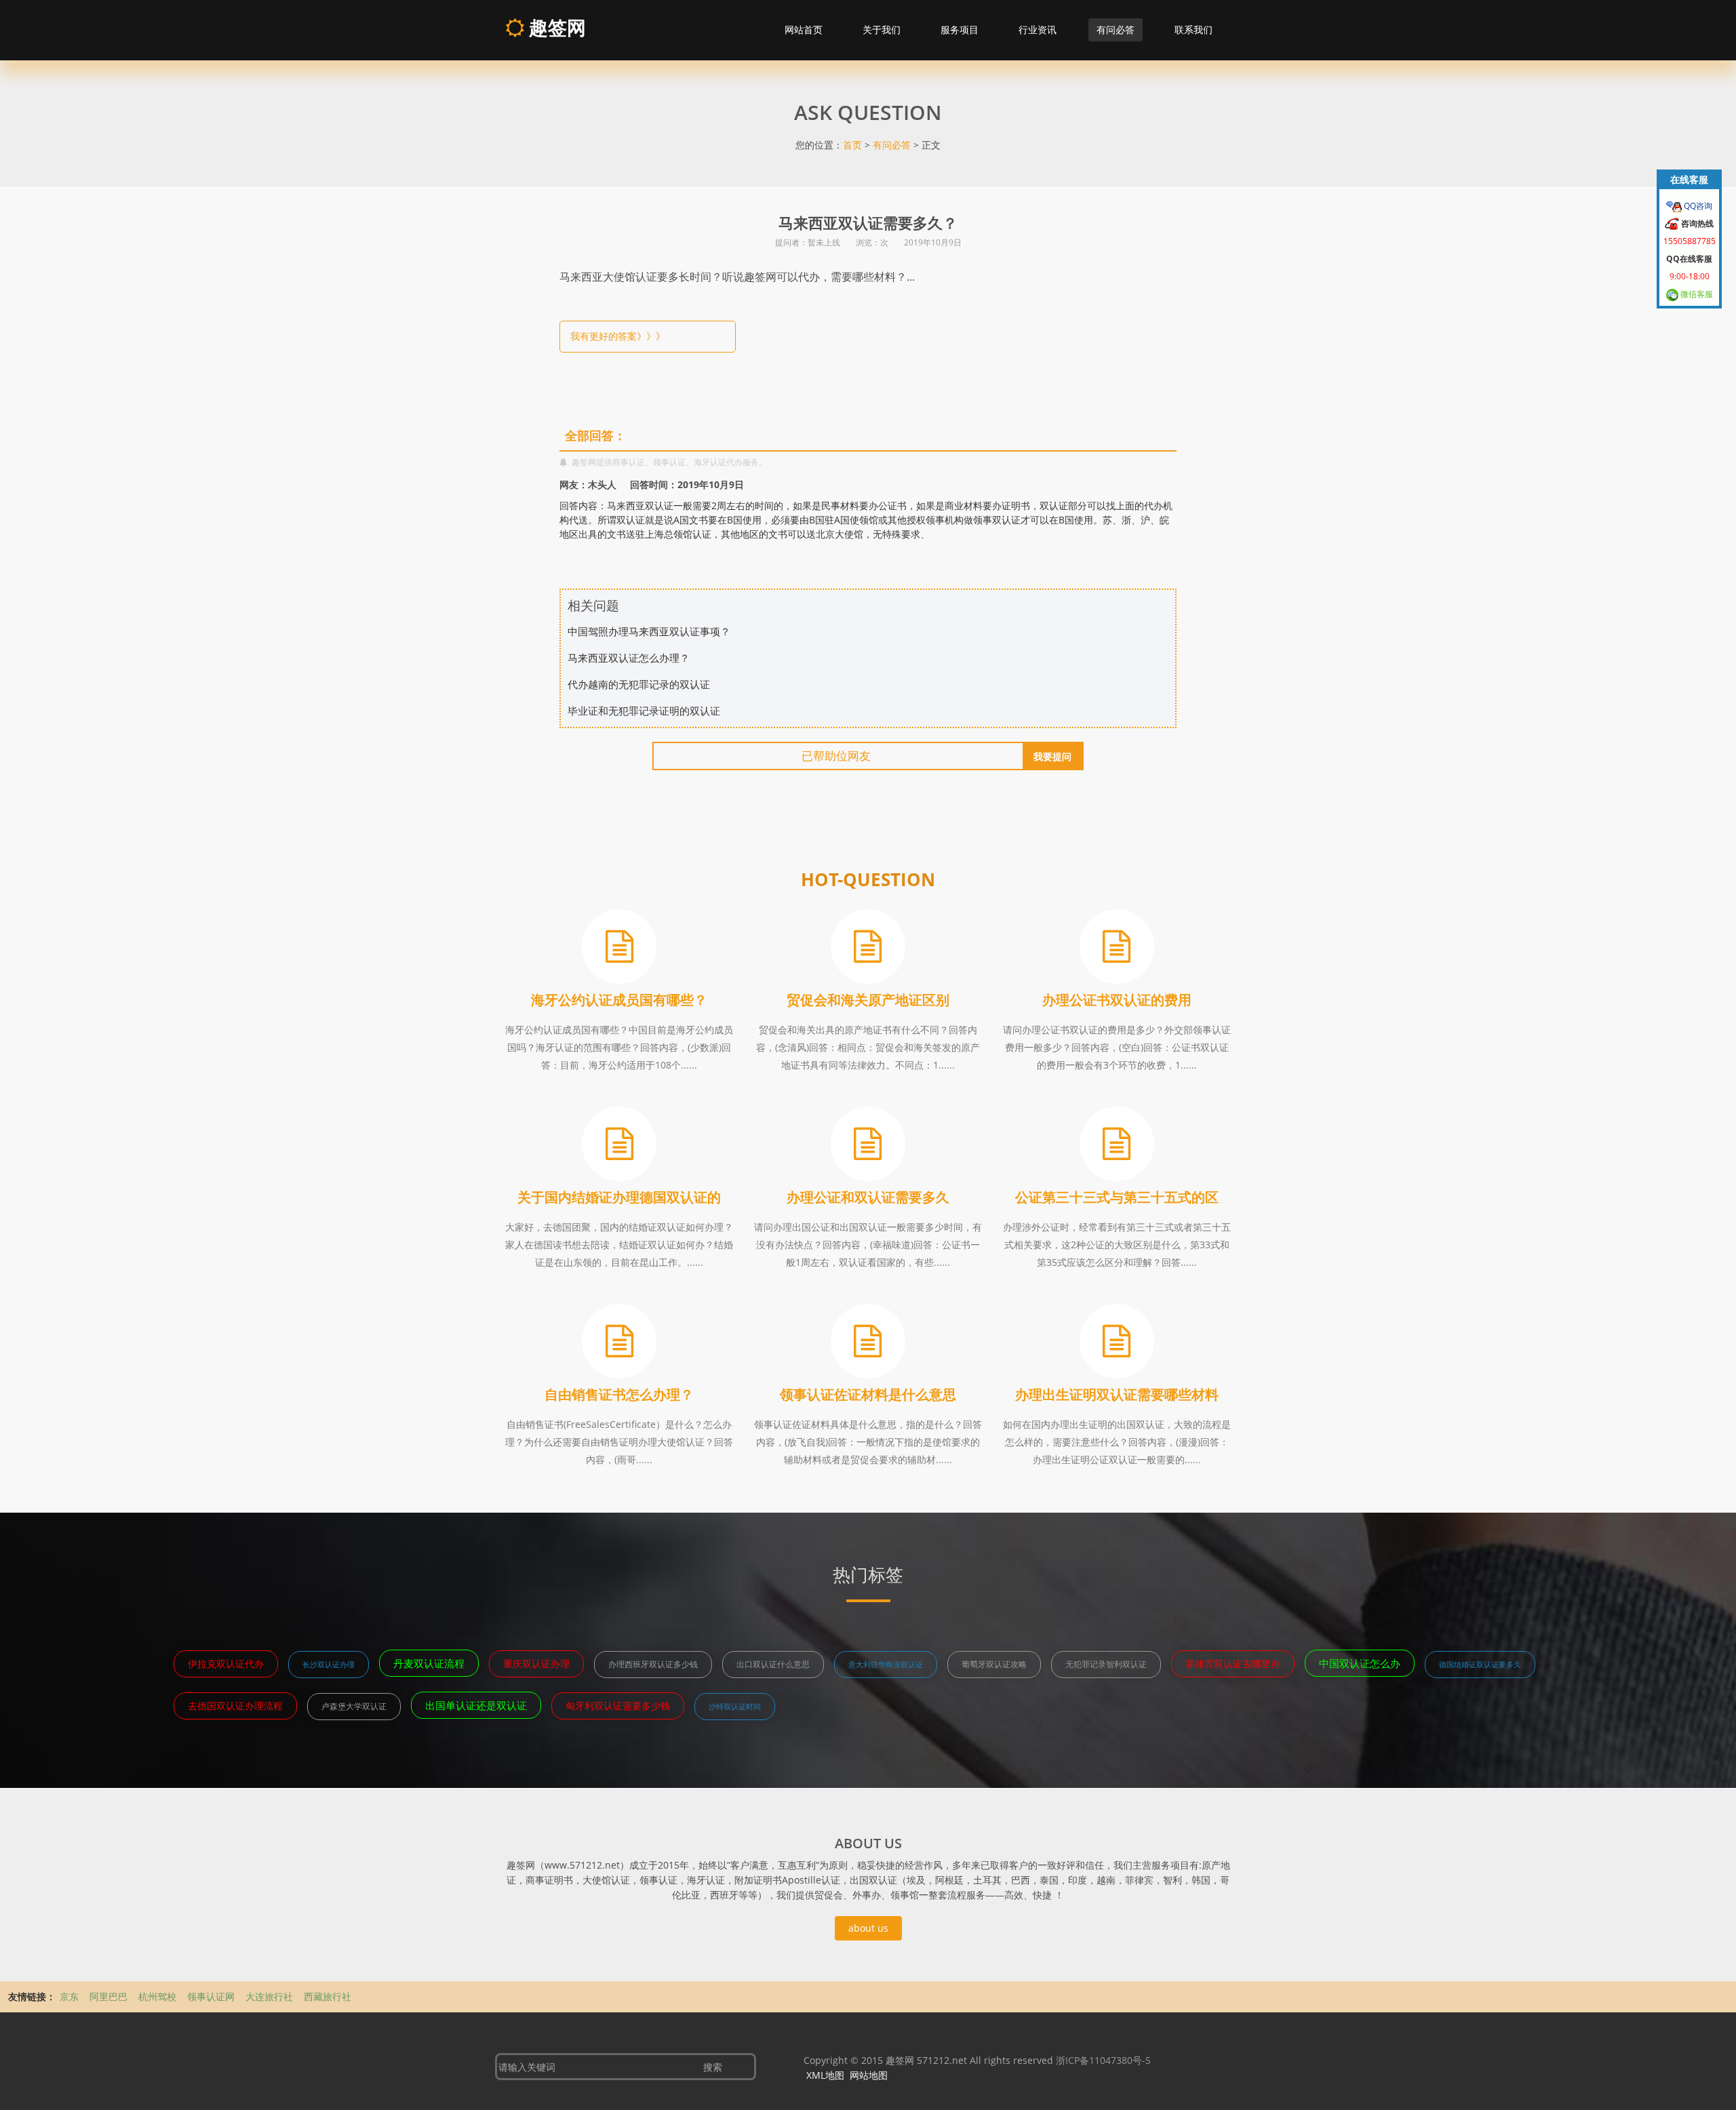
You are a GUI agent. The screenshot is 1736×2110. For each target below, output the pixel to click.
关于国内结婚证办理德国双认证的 (619, 1197)
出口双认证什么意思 (773, 1664)
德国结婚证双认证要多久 (1480, 1664)
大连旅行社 (269, 1996)
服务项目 (960, 29)
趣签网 (555, 27)
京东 (69, 1996)
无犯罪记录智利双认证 (1106, 1664)
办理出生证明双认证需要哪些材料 (1117, 1394)
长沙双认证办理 (329, 1664)
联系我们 (1193, 29)
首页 (852, 145)
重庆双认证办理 (536, 1664)
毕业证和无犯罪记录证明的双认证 (644, 711)
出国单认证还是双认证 (476, 1705)
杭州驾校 (157, 1996)
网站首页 (804, 29)
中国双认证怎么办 (1360, 1663)
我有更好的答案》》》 (618, 336)
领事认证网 (211, 1996)
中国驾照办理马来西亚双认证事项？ (649, 631)
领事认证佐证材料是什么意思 (868, 1394)
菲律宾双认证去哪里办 (1233, 1664)
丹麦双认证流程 (429, 1663)
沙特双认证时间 (735, 1706)
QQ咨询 (1697, 206)
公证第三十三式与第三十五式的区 (1117, 1197)
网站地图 (869, 2075)
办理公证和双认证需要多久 (868, 1197)
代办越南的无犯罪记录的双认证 (639, 684)
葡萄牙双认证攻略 (994, 1664)
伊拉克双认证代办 (226, 1664)
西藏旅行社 (328, 1996)
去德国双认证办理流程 (235, 1706)
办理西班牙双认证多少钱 (653, 1664)
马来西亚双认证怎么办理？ (629, 658)
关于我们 (882, 29)
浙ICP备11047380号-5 (1103, 2060)
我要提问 (1052, 756)
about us (868, 1928)
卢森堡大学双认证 (354, 1706)
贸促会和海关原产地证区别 (868, 1000)
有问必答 (1116, 29)
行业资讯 (1038, 29)
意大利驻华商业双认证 (886, 1664)
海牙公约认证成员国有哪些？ (619, 1000)
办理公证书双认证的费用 (1117, 1000)
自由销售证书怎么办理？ (619, 1394)
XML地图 (825, 2075)
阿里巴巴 (108, 1996)
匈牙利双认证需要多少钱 (618, 1706)
